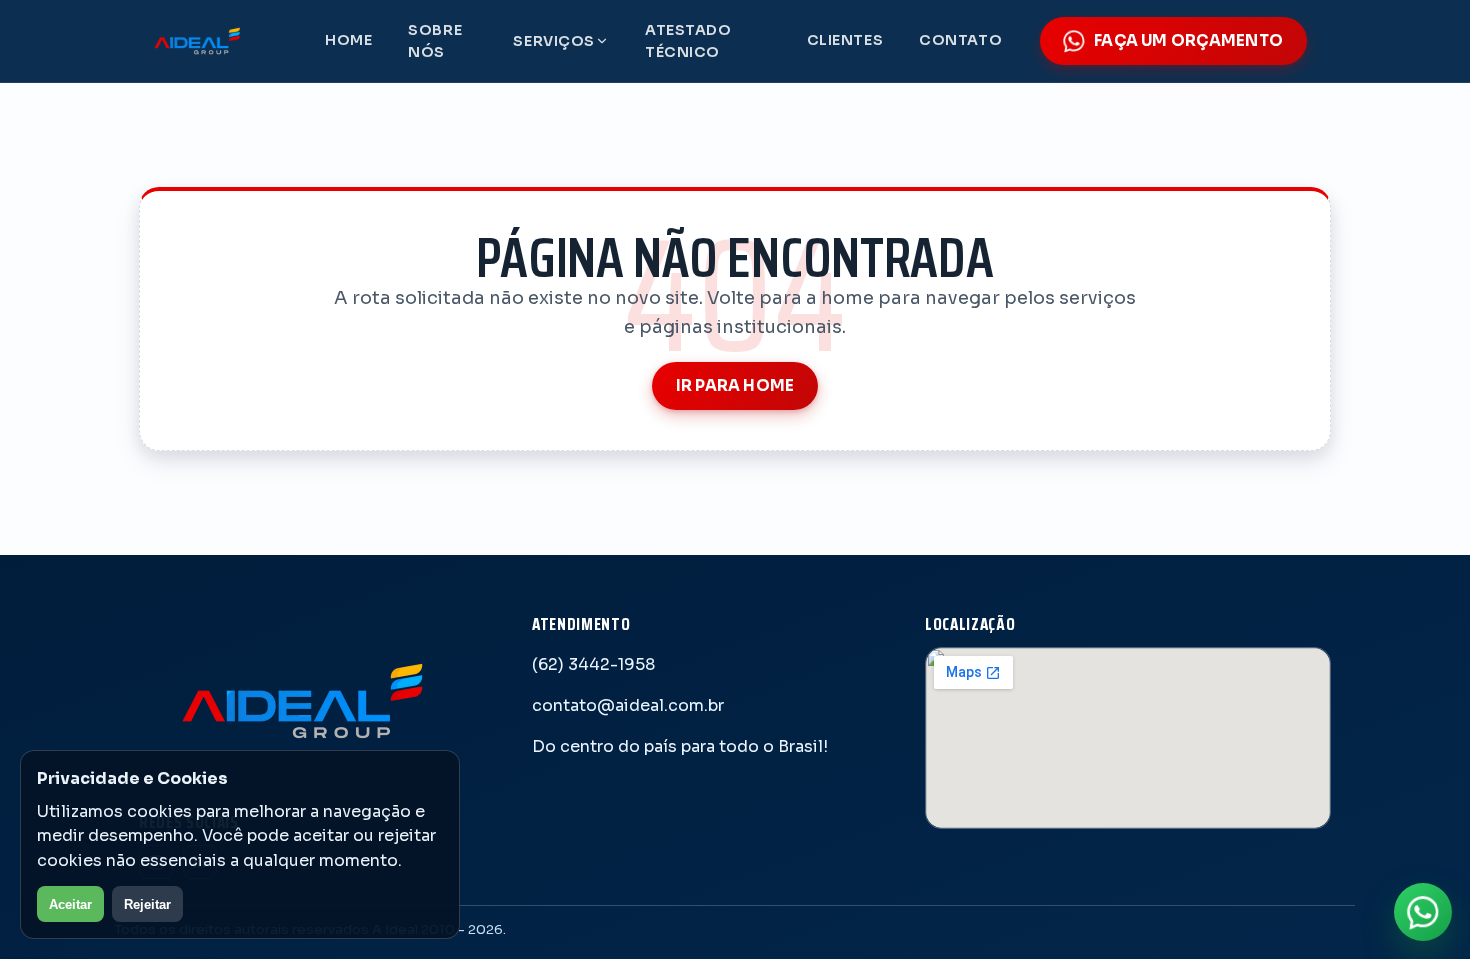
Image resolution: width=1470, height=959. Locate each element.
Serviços (554, 41)
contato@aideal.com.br (628, 705)
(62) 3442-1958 (593, 664)
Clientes (845, 40)
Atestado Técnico (688, 41)
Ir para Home (735, 385)
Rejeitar (147, 904)
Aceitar (70, 904)
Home (348, 40)
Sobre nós (435, 41)
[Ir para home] (213, 41)
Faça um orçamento (1188, 40)
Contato (960, 40)
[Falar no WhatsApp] (1423, 912)
